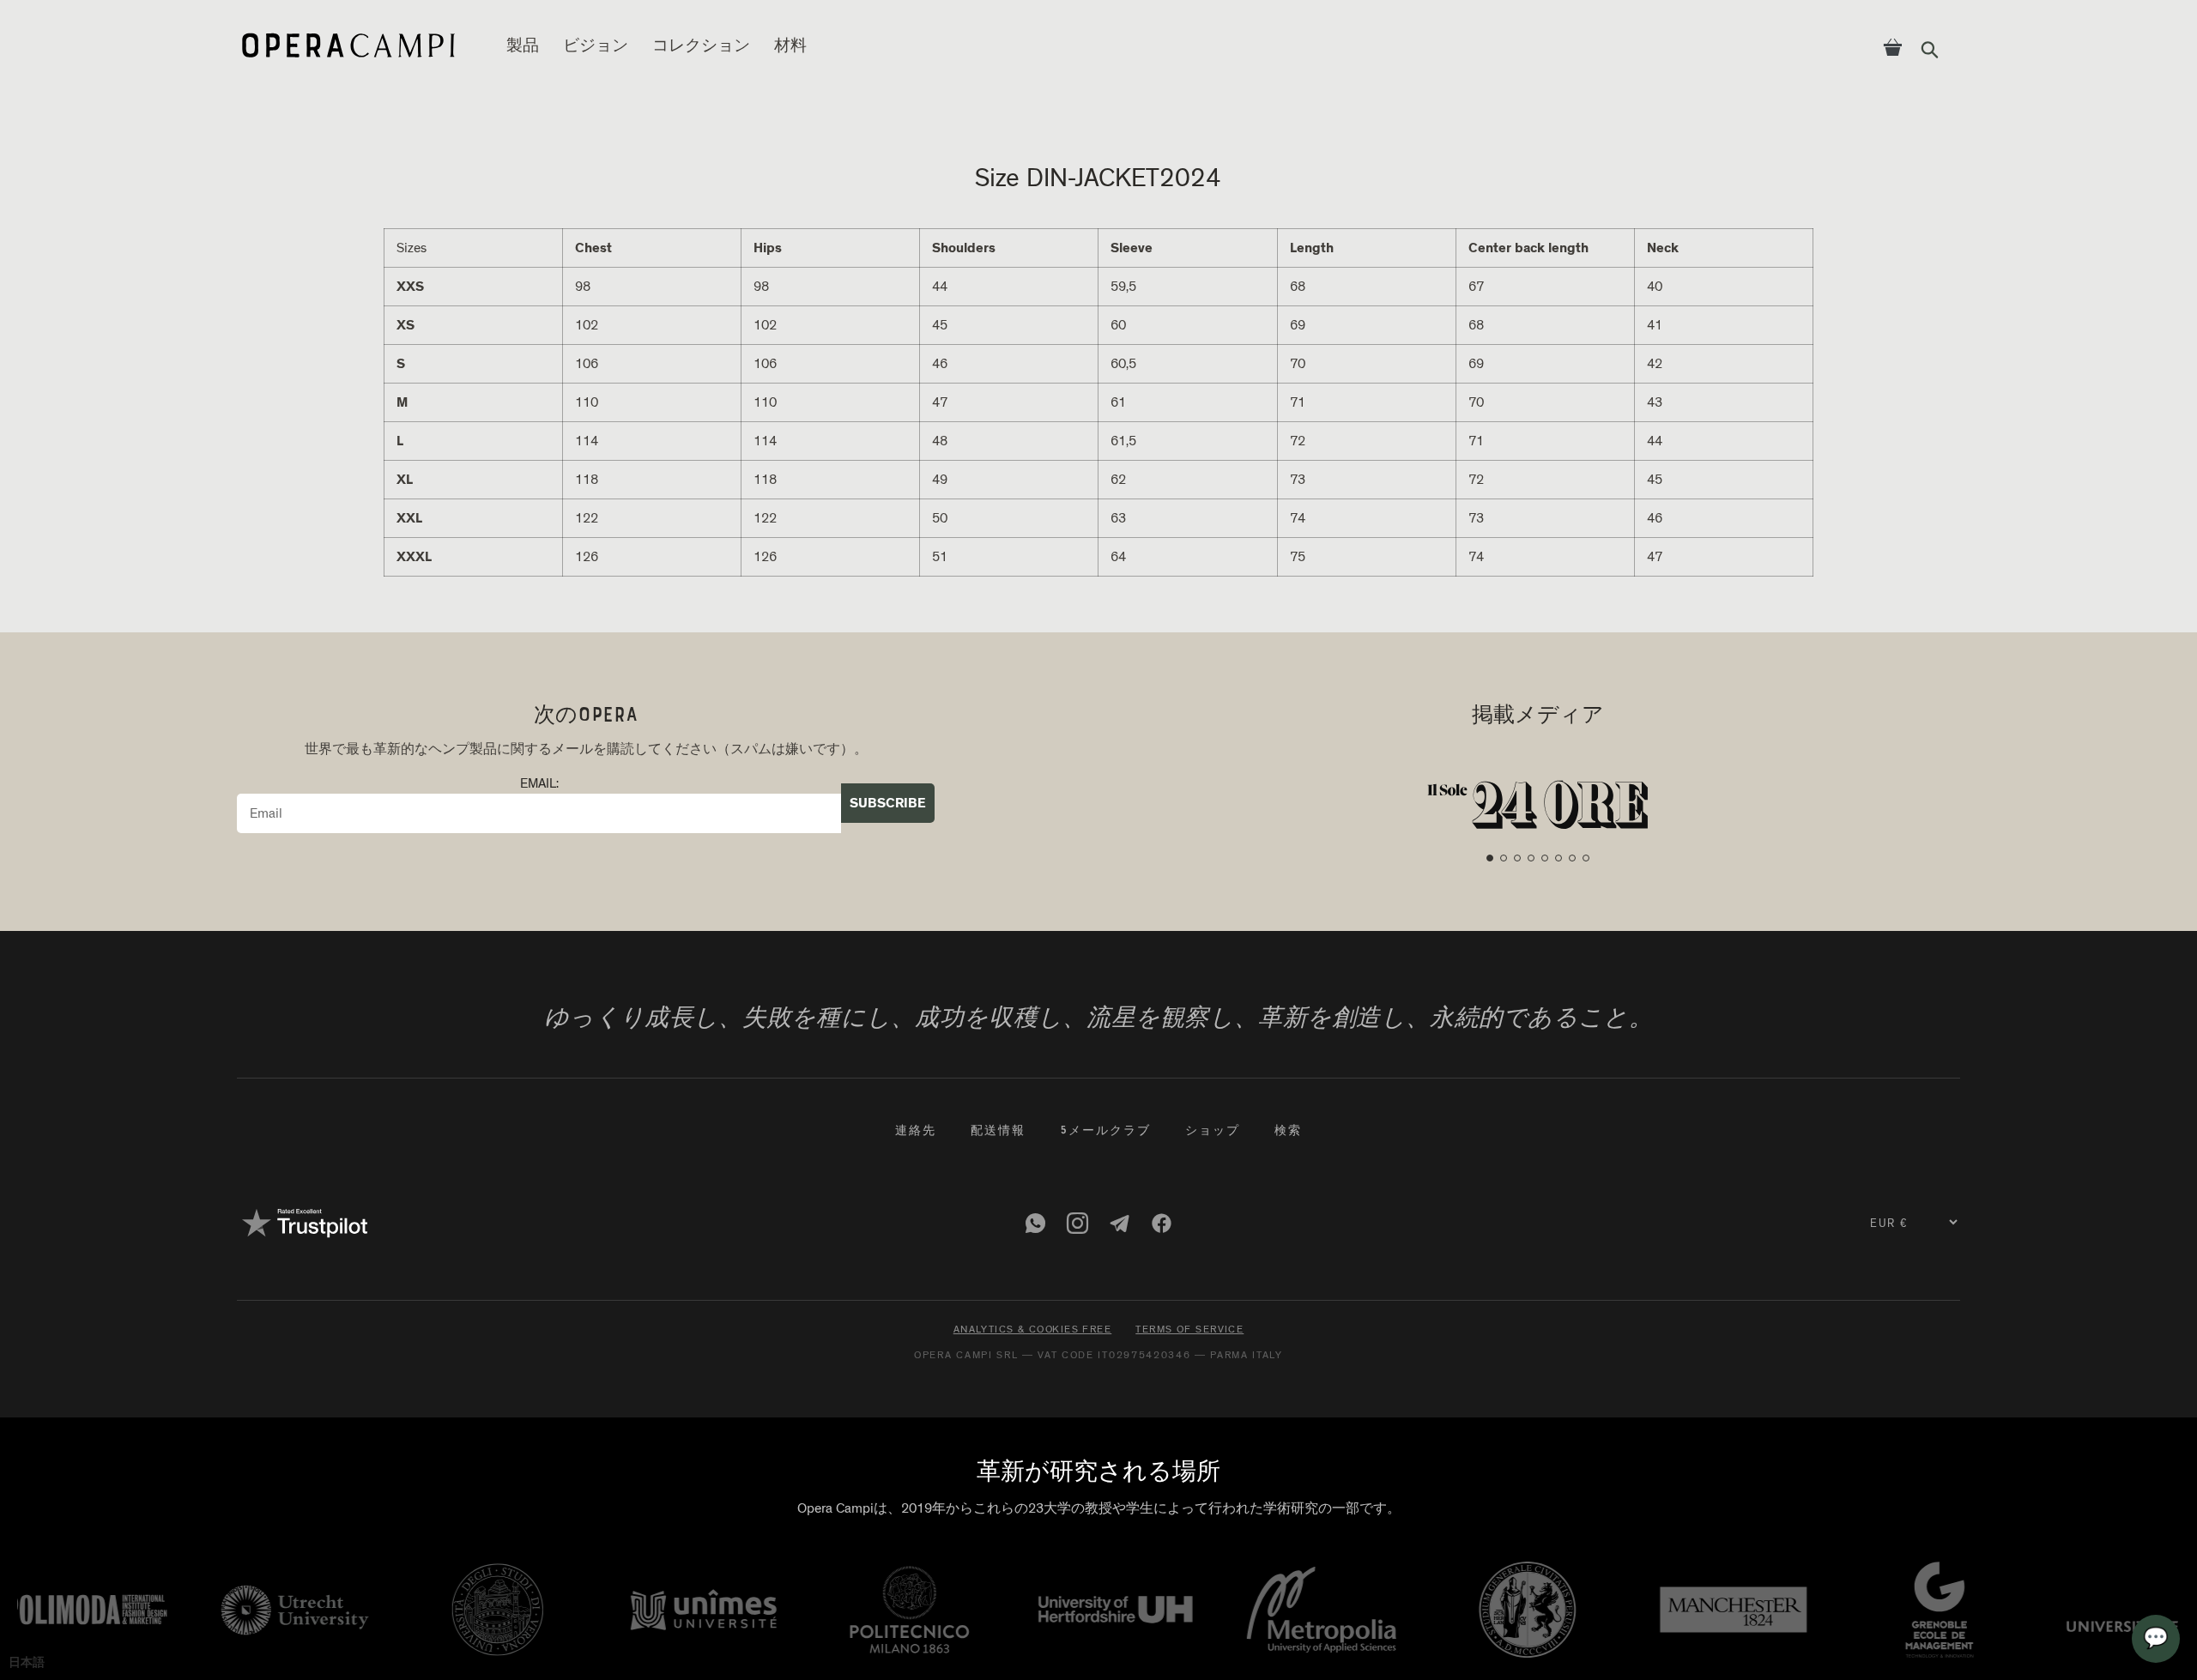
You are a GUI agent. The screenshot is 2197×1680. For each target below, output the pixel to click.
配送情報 (998, 1132)
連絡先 (916, 1132)
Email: (539, 784)
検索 (1288, 1132)
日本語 (27, 1662)
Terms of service (1189, 1329)
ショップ (1213, 1132)
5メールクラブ (1105, 1132)
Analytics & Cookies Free (1033, 1329)
